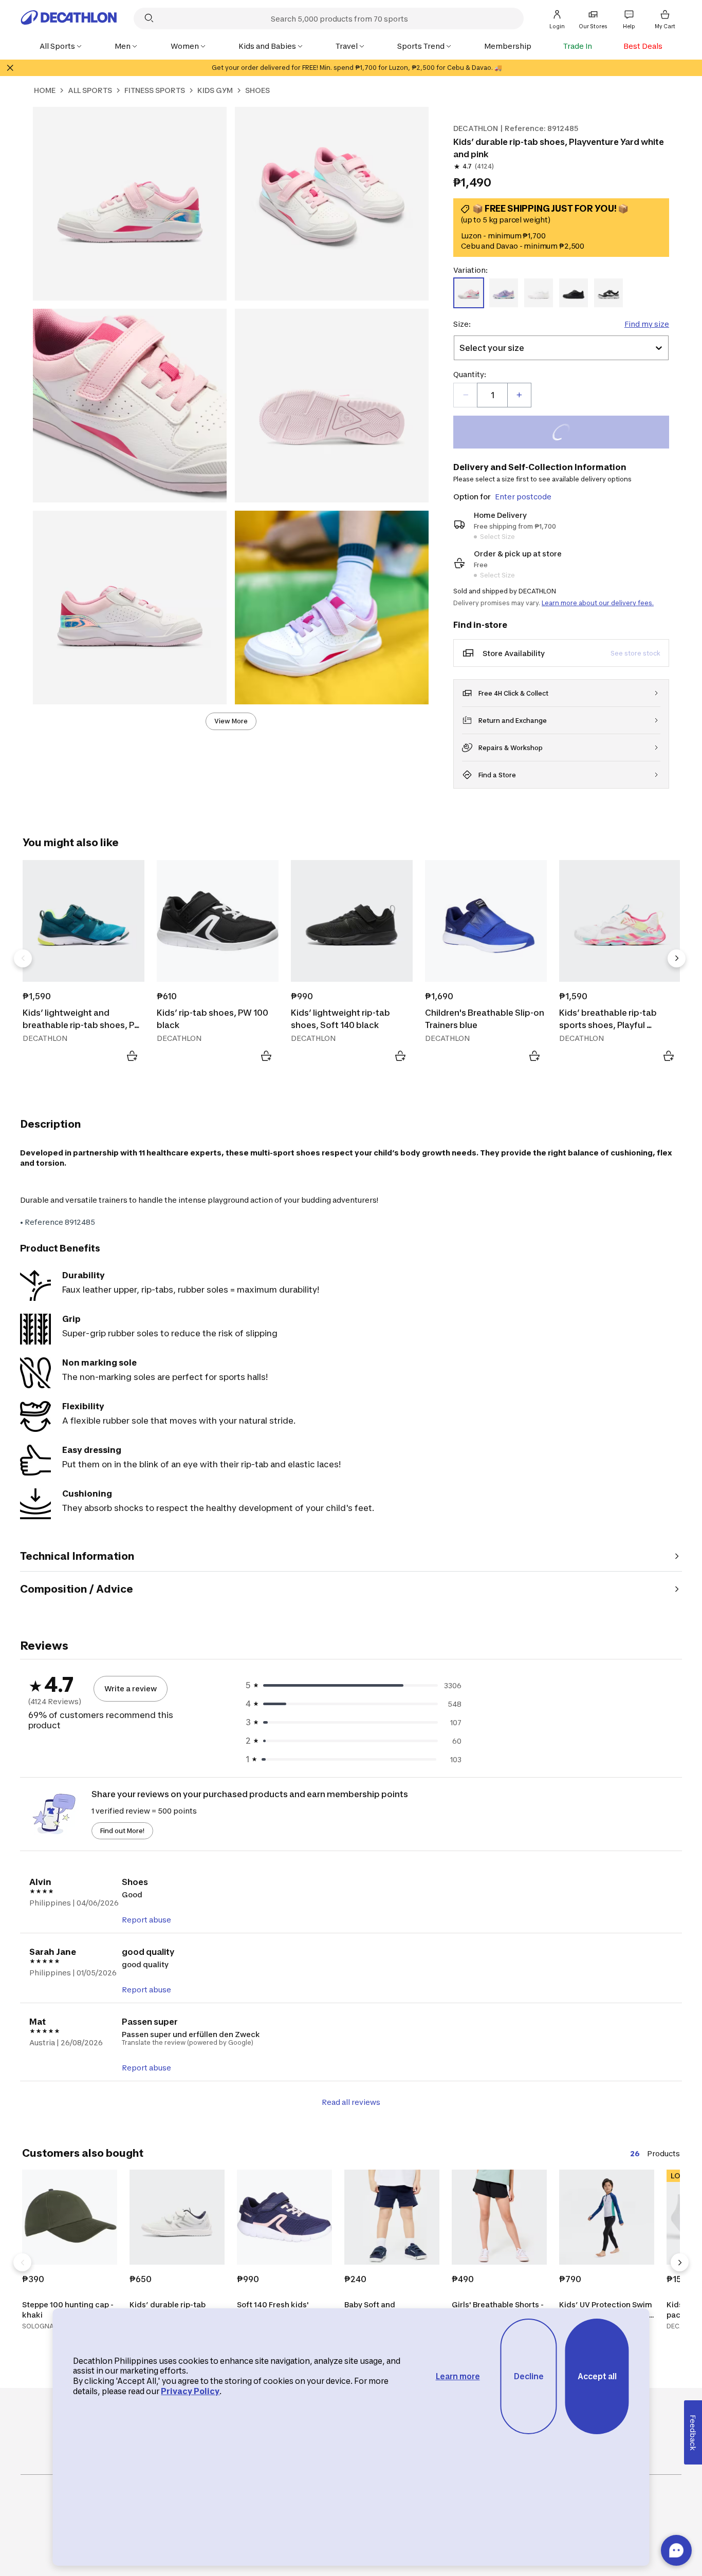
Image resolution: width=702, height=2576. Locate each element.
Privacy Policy (190, 2391)
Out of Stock (567, 433)
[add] (519, 395)
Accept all (597, 2376)
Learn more (458, 2376)
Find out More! (122, 1831)
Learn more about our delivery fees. (598, 603)
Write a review (131, 1688)
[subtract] (466, 395)
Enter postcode (523, 497)
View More (231, 721)
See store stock (635, 653)
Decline (529, 2376)
